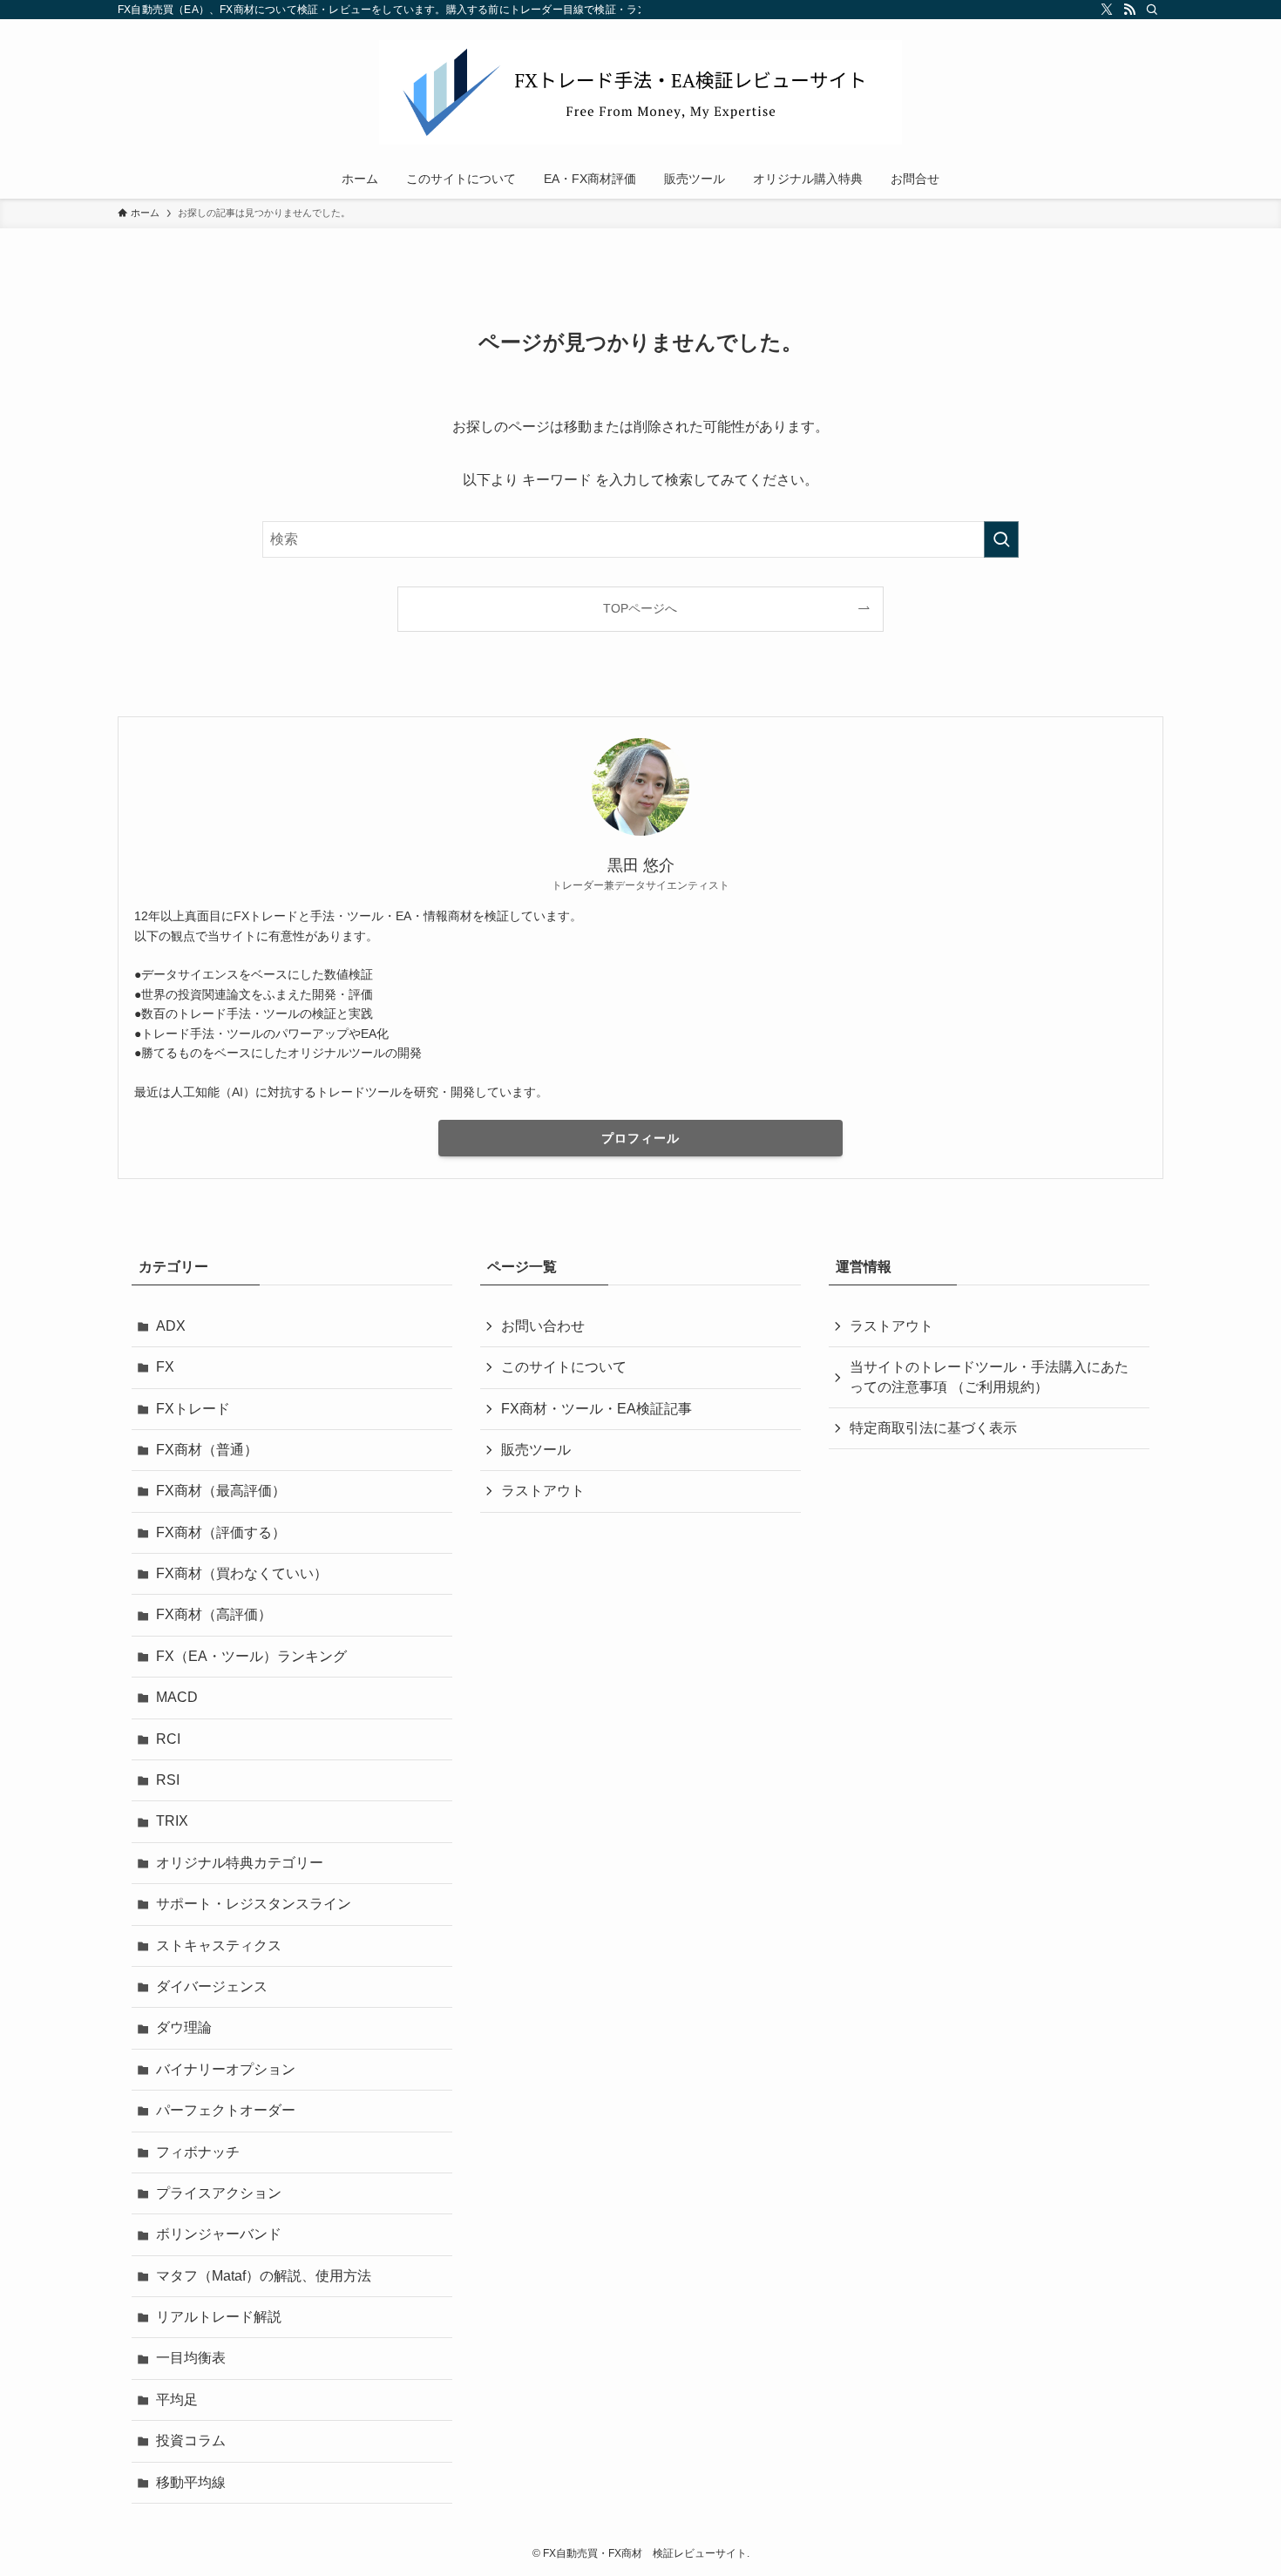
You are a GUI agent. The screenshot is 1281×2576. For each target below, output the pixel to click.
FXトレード (193, 1409)
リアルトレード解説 (219, 2317)
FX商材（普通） (207, 1450)
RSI (168, 1780)
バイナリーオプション (226, 2069)
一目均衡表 (191, 2358)
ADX (171, 1326)
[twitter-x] (1107, 10)
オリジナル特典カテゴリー (240, 1863)
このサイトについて (564, 1367)
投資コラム (191, 2440)
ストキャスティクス (219, 1946)
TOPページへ (640, 608)
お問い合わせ (543, 1326)
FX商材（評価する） (221, 1532)
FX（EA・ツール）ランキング (251, 1656)
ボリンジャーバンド (219, 2234)
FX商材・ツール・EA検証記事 (596, 1409)
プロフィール (640, 1138)
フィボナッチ (198, 2152)
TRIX (172, 1821)
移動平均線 (191, 2482)
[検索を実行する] (1001, 539)
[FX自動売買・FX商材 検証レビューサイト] (640, 92)
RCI (168, 1739)
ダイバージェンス (212, 1986)
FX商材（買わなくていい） (242, 1573)
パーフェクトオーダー (226, 2110)
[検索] (1152, 10)
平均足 (177, 2400)
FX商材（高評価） (214, 1614)
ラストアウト (543, 1491)
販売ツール (536, 1450)
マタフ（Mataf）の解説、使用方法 (264, 2276)
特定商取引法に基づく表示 (933, 1428)
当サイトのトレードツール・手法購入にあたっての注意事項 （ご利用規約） (989, 1376)
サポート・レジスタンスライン (254, 1904)
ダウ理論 (184, 2027)
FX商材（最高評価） (221, 1491)
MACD (177, 1697)
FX (165, 1367)
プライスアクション (219, 2193)
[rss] (1129, 10)
